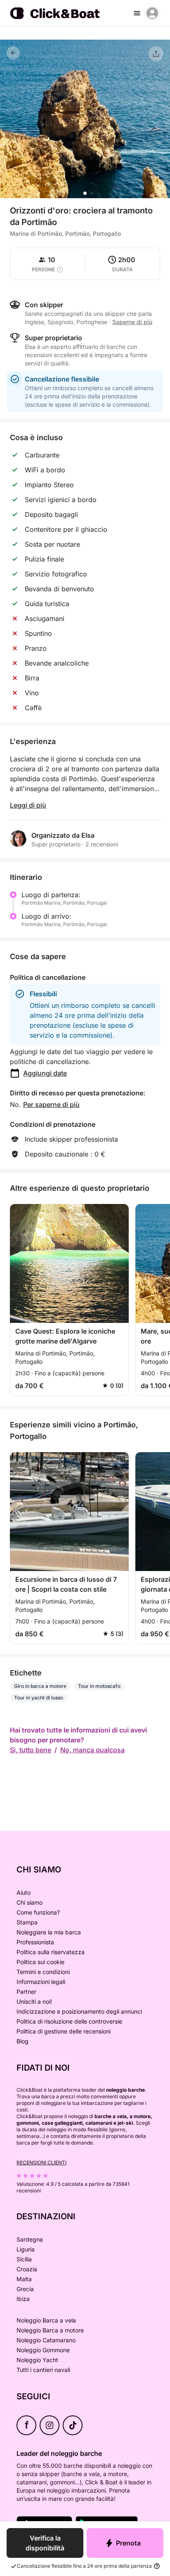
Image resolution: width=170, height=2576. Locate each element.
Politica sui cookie (40, 1962)
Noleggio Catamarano (46, 2340)
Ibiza (23, 2299)
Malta (24, 2279)
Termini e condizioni (43, 1972)
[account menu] (152, 13)
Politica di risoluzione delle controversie (69, 2021)
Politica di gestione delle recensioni (64, 2031)
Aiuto (24, 1892)
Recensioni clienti (41, 2162)
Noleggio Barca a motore (50, 2330)
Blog (22, 2041)
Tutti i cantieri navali (43, 2370)
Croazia (27, 2269)
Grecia (25, 2289)
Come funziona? (38, 1912)
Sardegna (30, 2239)
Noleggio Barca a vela (46, 2320)
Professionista (35, 1942)
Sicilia (24, 2259)
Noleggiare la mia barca (49, 1932)
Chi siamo (30, 1902)
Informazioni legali (41, 1982)
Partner (26, 1992)
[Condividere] (156, 54)
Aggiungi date (45, 1073)
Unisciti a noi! (34, 2001)
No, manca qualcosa (92, 1750)
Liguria (26, 2249)
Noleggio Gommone (43, 2350)
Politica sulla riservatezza (51, 1952)
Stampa (27, 1922)
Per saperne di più (51, 1104)
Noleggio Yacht (37, 2360)
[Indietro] (13, 53)
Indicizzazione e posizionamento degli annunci (79, 2011)
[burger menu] (137, 13)
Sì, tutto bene (31, 1750)
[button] (85, 193)
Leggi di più (28, 805)
